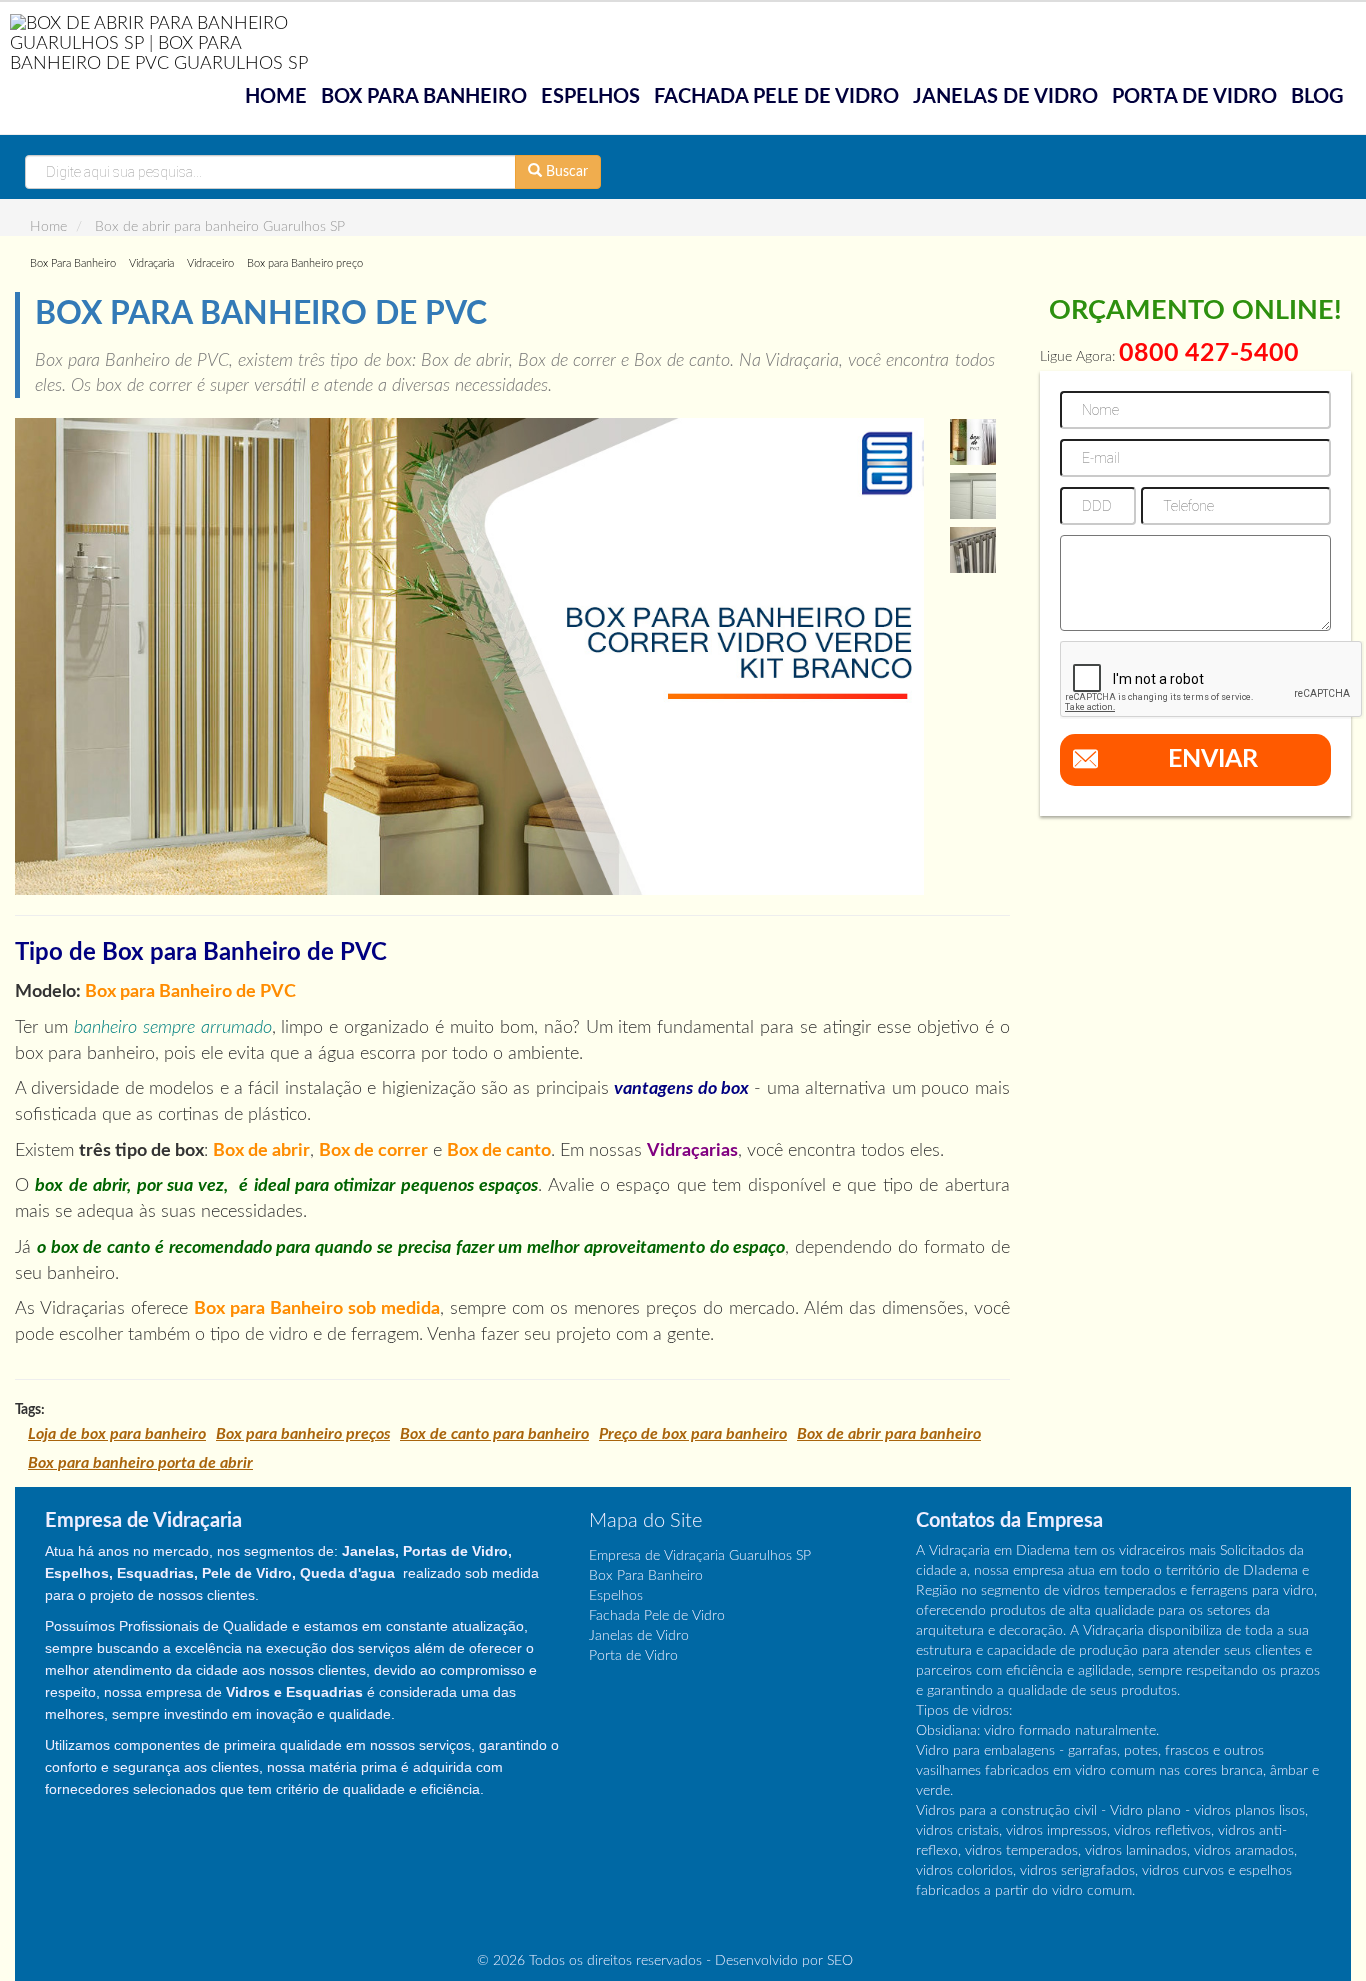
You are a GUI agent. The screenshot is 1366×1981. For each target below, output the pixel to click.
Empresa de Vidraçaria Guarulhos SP (700, 1556)
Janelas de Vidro (1005, 97)
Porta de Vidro (1194, 97)
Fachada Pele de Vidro (776, 97)
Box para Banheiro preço (305, 263)
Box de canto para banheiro (494, 1434)
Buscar (565, 172)
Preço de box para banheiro (693, 1434)
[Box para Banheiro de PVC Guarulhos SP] (973, 442)
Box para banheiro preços (303, 1434)
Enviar (1213, 759)
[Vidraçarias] (170, 43)
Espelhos (590, 97)
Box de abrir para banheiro (889, 1434)
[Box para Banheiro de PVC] (469, 656)
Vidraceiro (210, 263)
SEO (840, 1961)
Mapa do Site (645, 1521)
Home (276, 97)
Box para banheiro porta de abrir (140, 1463)
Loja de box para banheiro (117, 1434)
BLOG (1317, 97)
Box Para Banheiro (424, 97)
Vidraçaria (151, 263)
